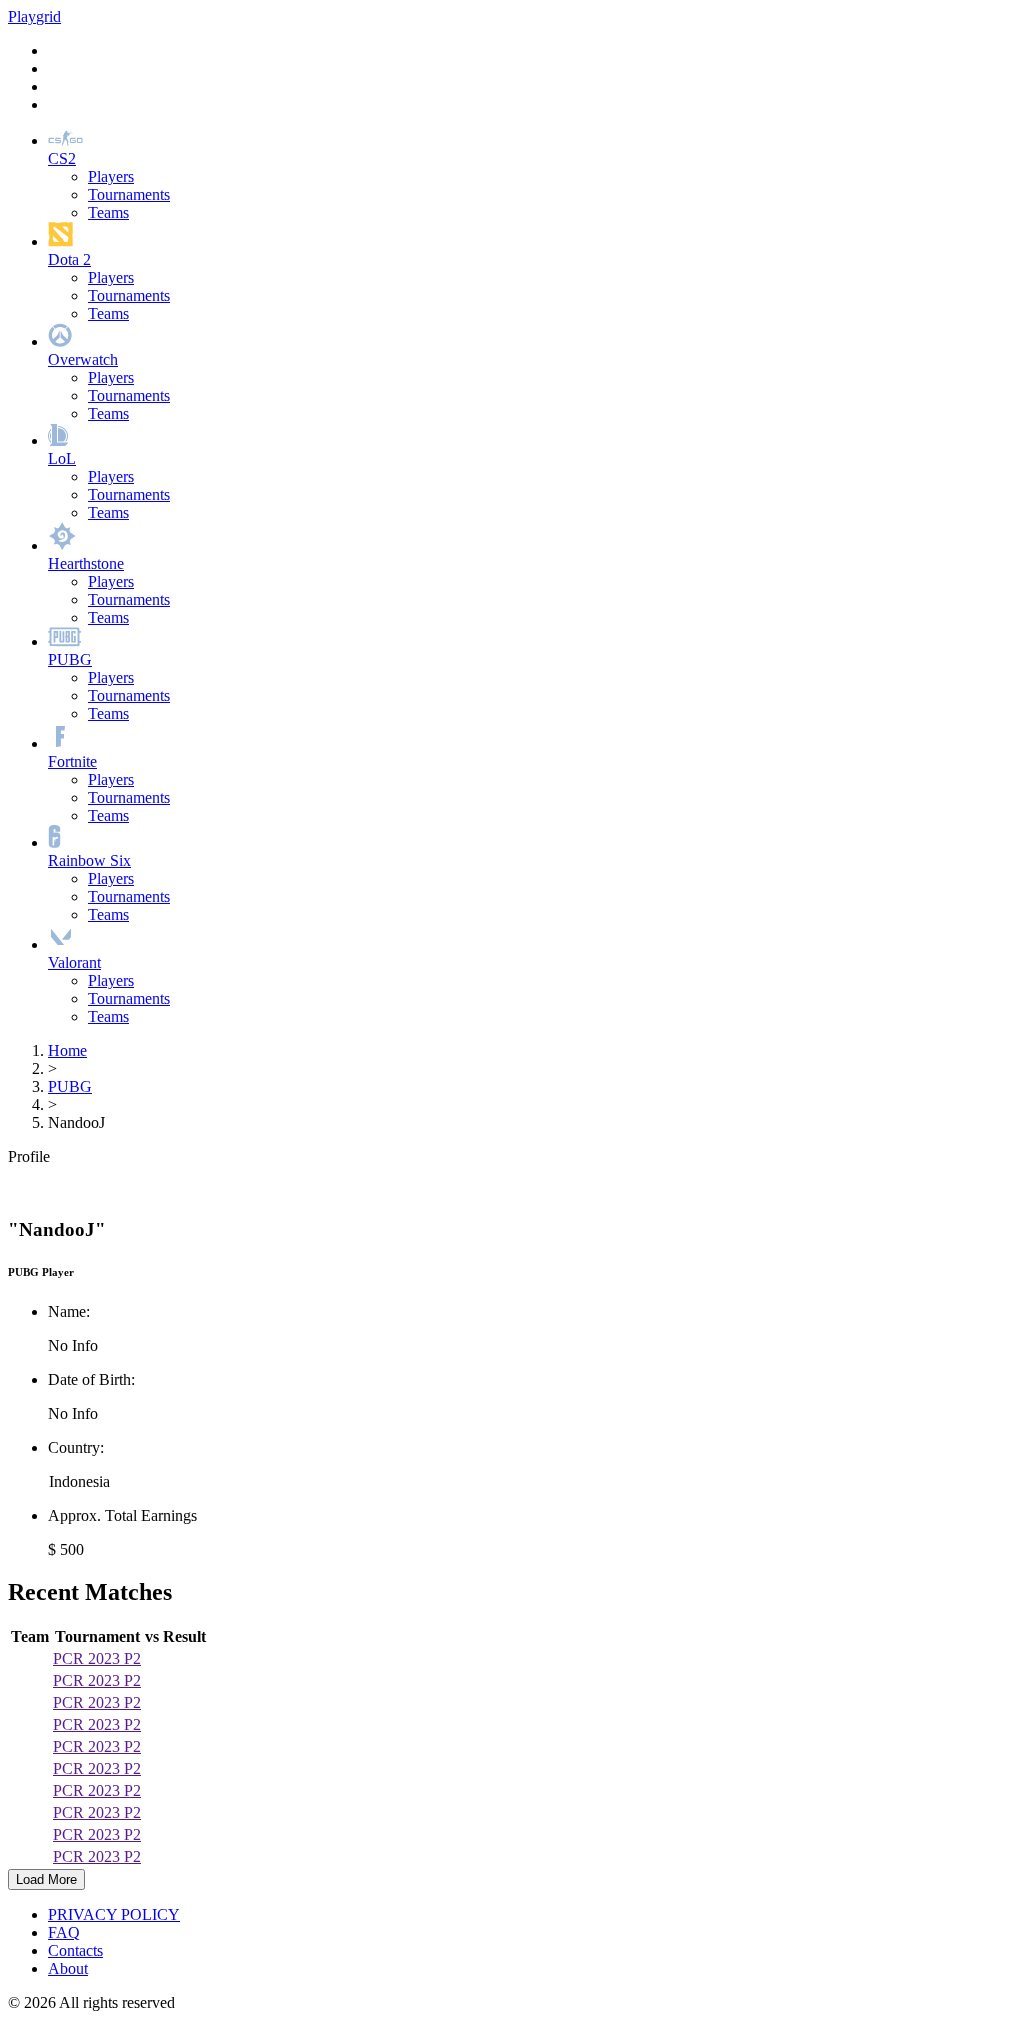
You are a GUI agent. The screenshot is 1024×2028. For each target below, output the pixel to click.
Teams (108, 212)
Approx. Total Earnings (122, 1515)
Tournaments (129, 194)
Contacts (75, 1950)
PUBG (70, 1086)
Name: (69, 1311)
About (68, 1968)
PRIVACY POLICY (114, 1914)
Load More (46, 1879)
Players (111, 176)
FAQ (64, 1932)
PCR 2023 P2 (97, 1658)
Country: (76, 1447)
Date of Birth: (91, 1379)
